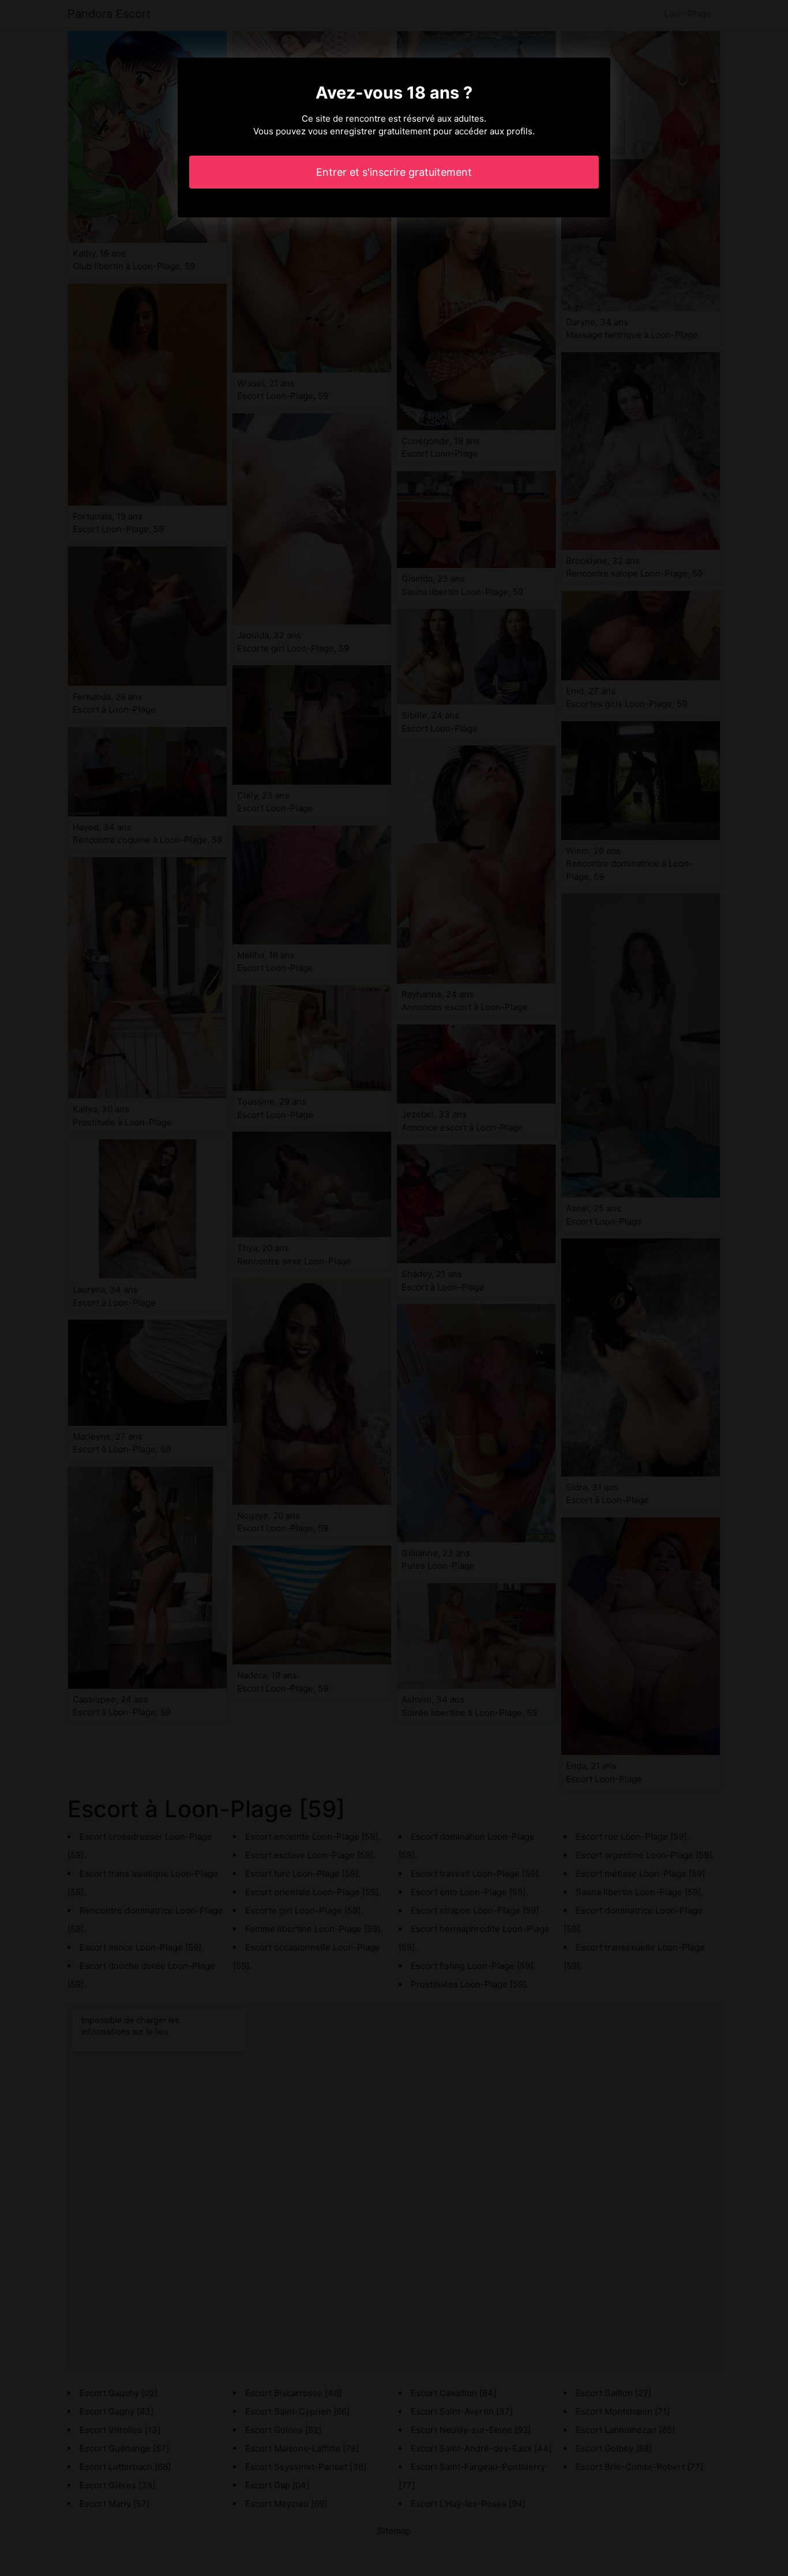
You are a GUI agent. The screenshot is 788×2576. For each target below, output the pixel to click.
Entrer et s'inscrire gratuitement (394, 172)
